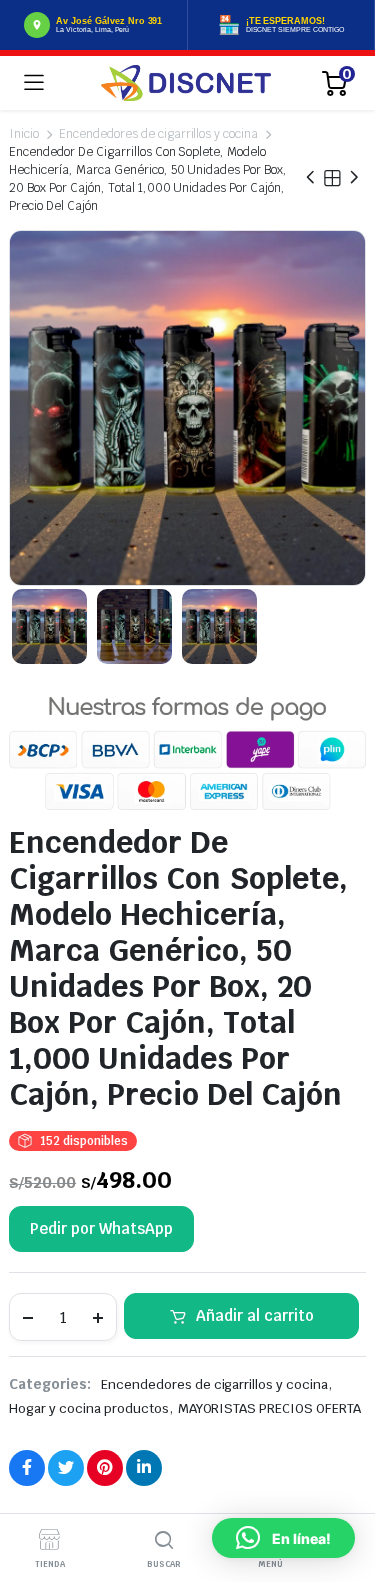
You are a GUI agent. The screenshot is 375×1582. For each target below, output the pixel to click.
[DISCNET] (186, 83)
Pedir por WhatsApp (101, 1228)
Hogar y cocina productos (88, 1408)
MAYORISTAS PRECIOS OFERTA (269, 1408)
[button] (283, 1538)
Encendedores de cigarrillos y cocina (158, 134)
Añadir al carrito (255, 1315)
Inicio (24, 134)
